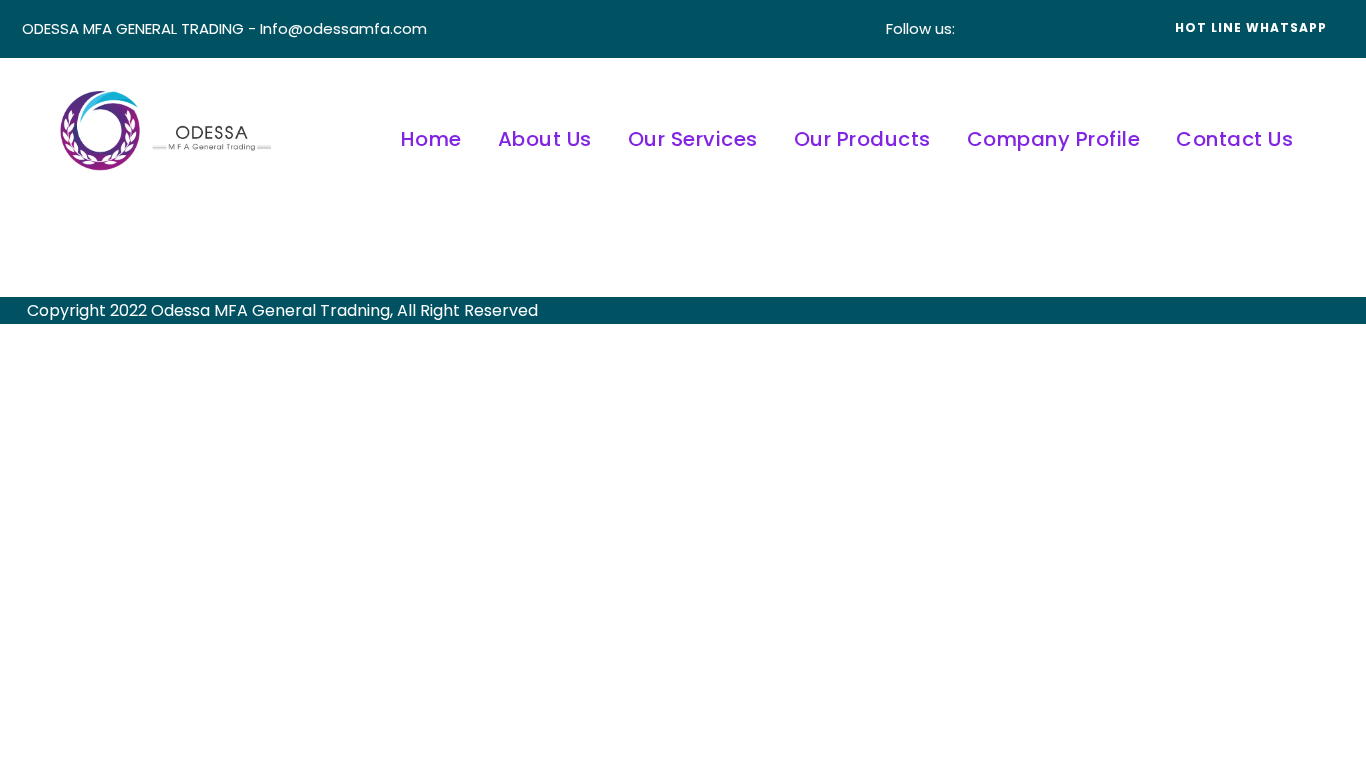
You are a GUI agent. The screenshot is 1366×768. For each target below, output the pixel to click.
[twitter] (1049, 28)
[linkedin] (1019, 28)
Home (431, 139)
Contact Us (1234, 139)
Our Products (862, 139)
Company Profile (1054, 139)
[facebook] (989, 28)
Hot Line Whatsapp (1251, 27)
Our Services (693, 139)
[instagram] (1109, 28)
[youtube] (1079, 28)
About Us (545, 139)
